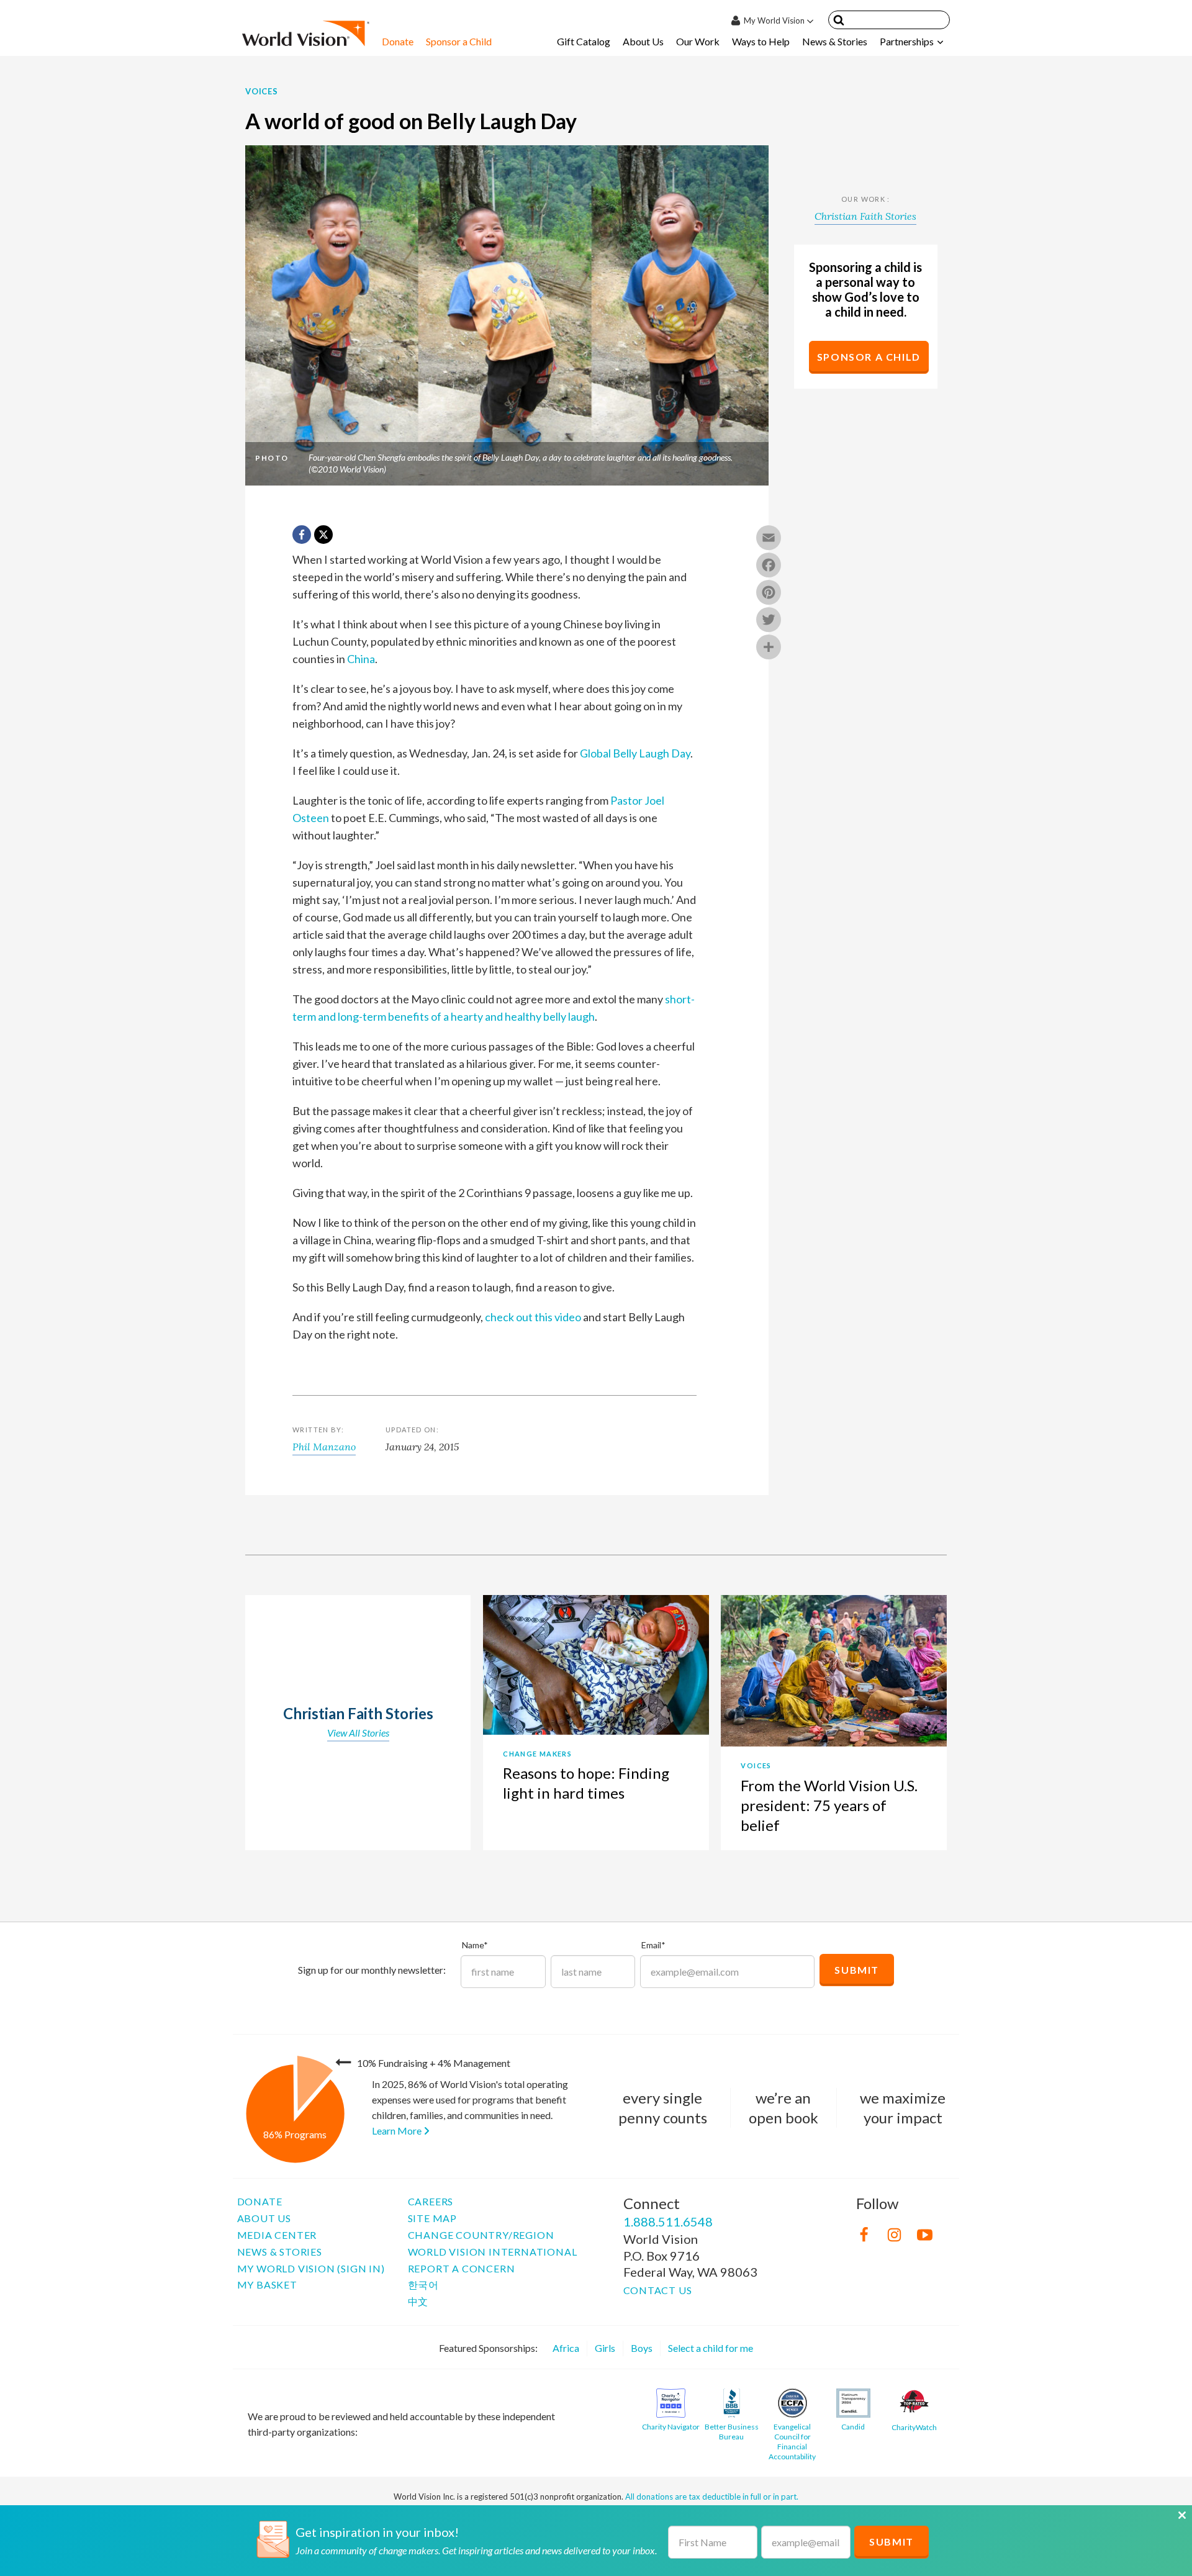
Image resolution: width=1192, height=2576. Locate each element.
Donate (398, 41)
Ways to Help (761, 41)
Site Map (432, 2218)
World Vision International (493, 2252)
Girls (605, 2348)
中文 (418, 2301)
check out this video (533, 1317)
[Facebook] (769, 566)
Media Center (277, 2235)
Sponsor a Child (459, 41)
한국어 (423, 2285)
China (361, 659)
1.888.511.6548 (668, 2221)
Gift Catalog (584, 41)
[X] (323, 535)
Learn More (398, 2131)
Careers (431, 2201)
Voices (262, 91)
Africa (566, 2348)
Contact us (658, 2290)
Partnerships (907, 41)
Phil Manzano (324, 1447)
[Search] (839, 22)
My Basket (267, 2285)
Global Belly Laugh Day (635, 753)
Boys (642, 2348)
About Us (643, 41)
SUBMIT (892, 2542)
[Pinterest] (769, 594)
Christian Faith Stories (865, 216)
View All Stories (358, 1733)
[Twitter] (769, 621)
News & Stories (835, 41)
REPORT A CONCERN (462, 2268)
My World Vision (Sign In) (311, 2268)
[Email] (769, 539)
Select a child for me (711, 2348)
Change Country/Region (481, 2235)
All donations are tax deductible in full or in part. (712, 2497)
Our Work (698, 41)
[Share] (769, 648)
